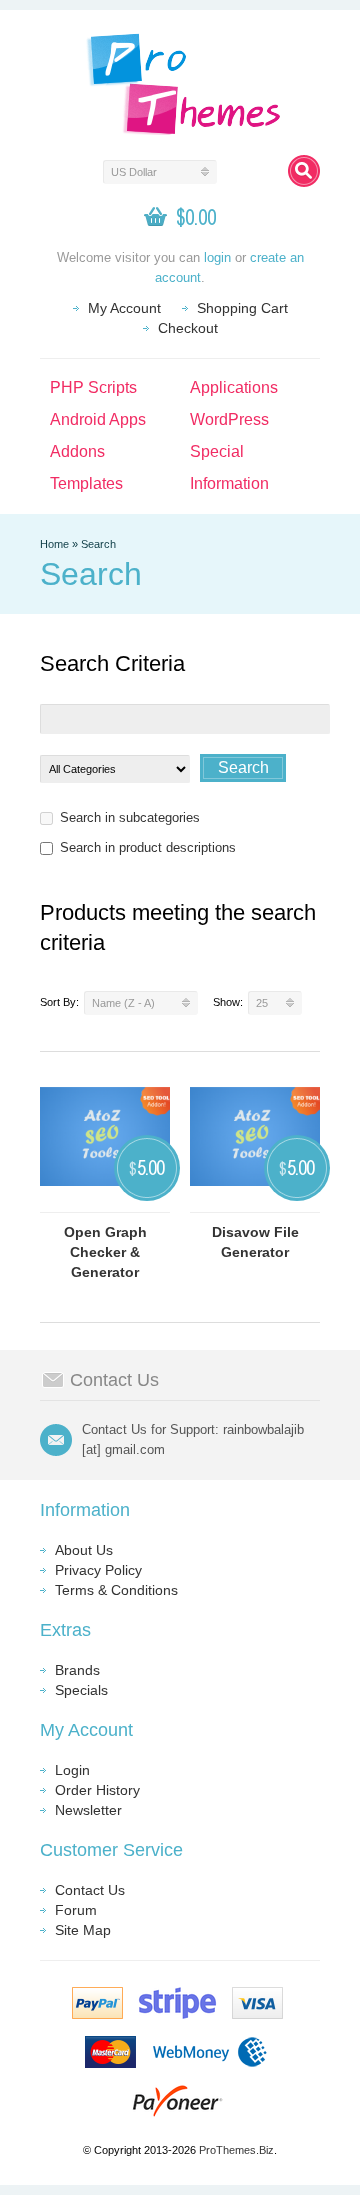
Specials (81, 1690)
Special (217, 451)
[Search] (304, 171)
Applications (234, 387)
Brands (77, 1670)
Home (54, 544)
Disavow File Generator (255, 1242)
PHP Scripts (93, 387)
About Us (84, 1550)
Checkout (188, 328)
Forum (76, 1910)
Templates (86, 483)
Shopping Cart (242, 308)
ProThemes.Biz (236, 2150)
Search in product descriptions (148, 847)
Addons (77, 451)
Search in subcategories (130, 817)
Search (98, 544)
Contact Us (90, 1890)
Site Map (83, 1930)
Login (72, 1770)
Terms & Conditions (116, 1590)
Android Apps (98, 419)
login (217, 257)
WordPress (229, 419)
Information (229, 483)
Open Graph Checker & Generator (105, 1252)
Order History (97, 1790)
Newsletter (88, 1810)
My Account (124, 308)
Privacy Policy (98, 1570)
